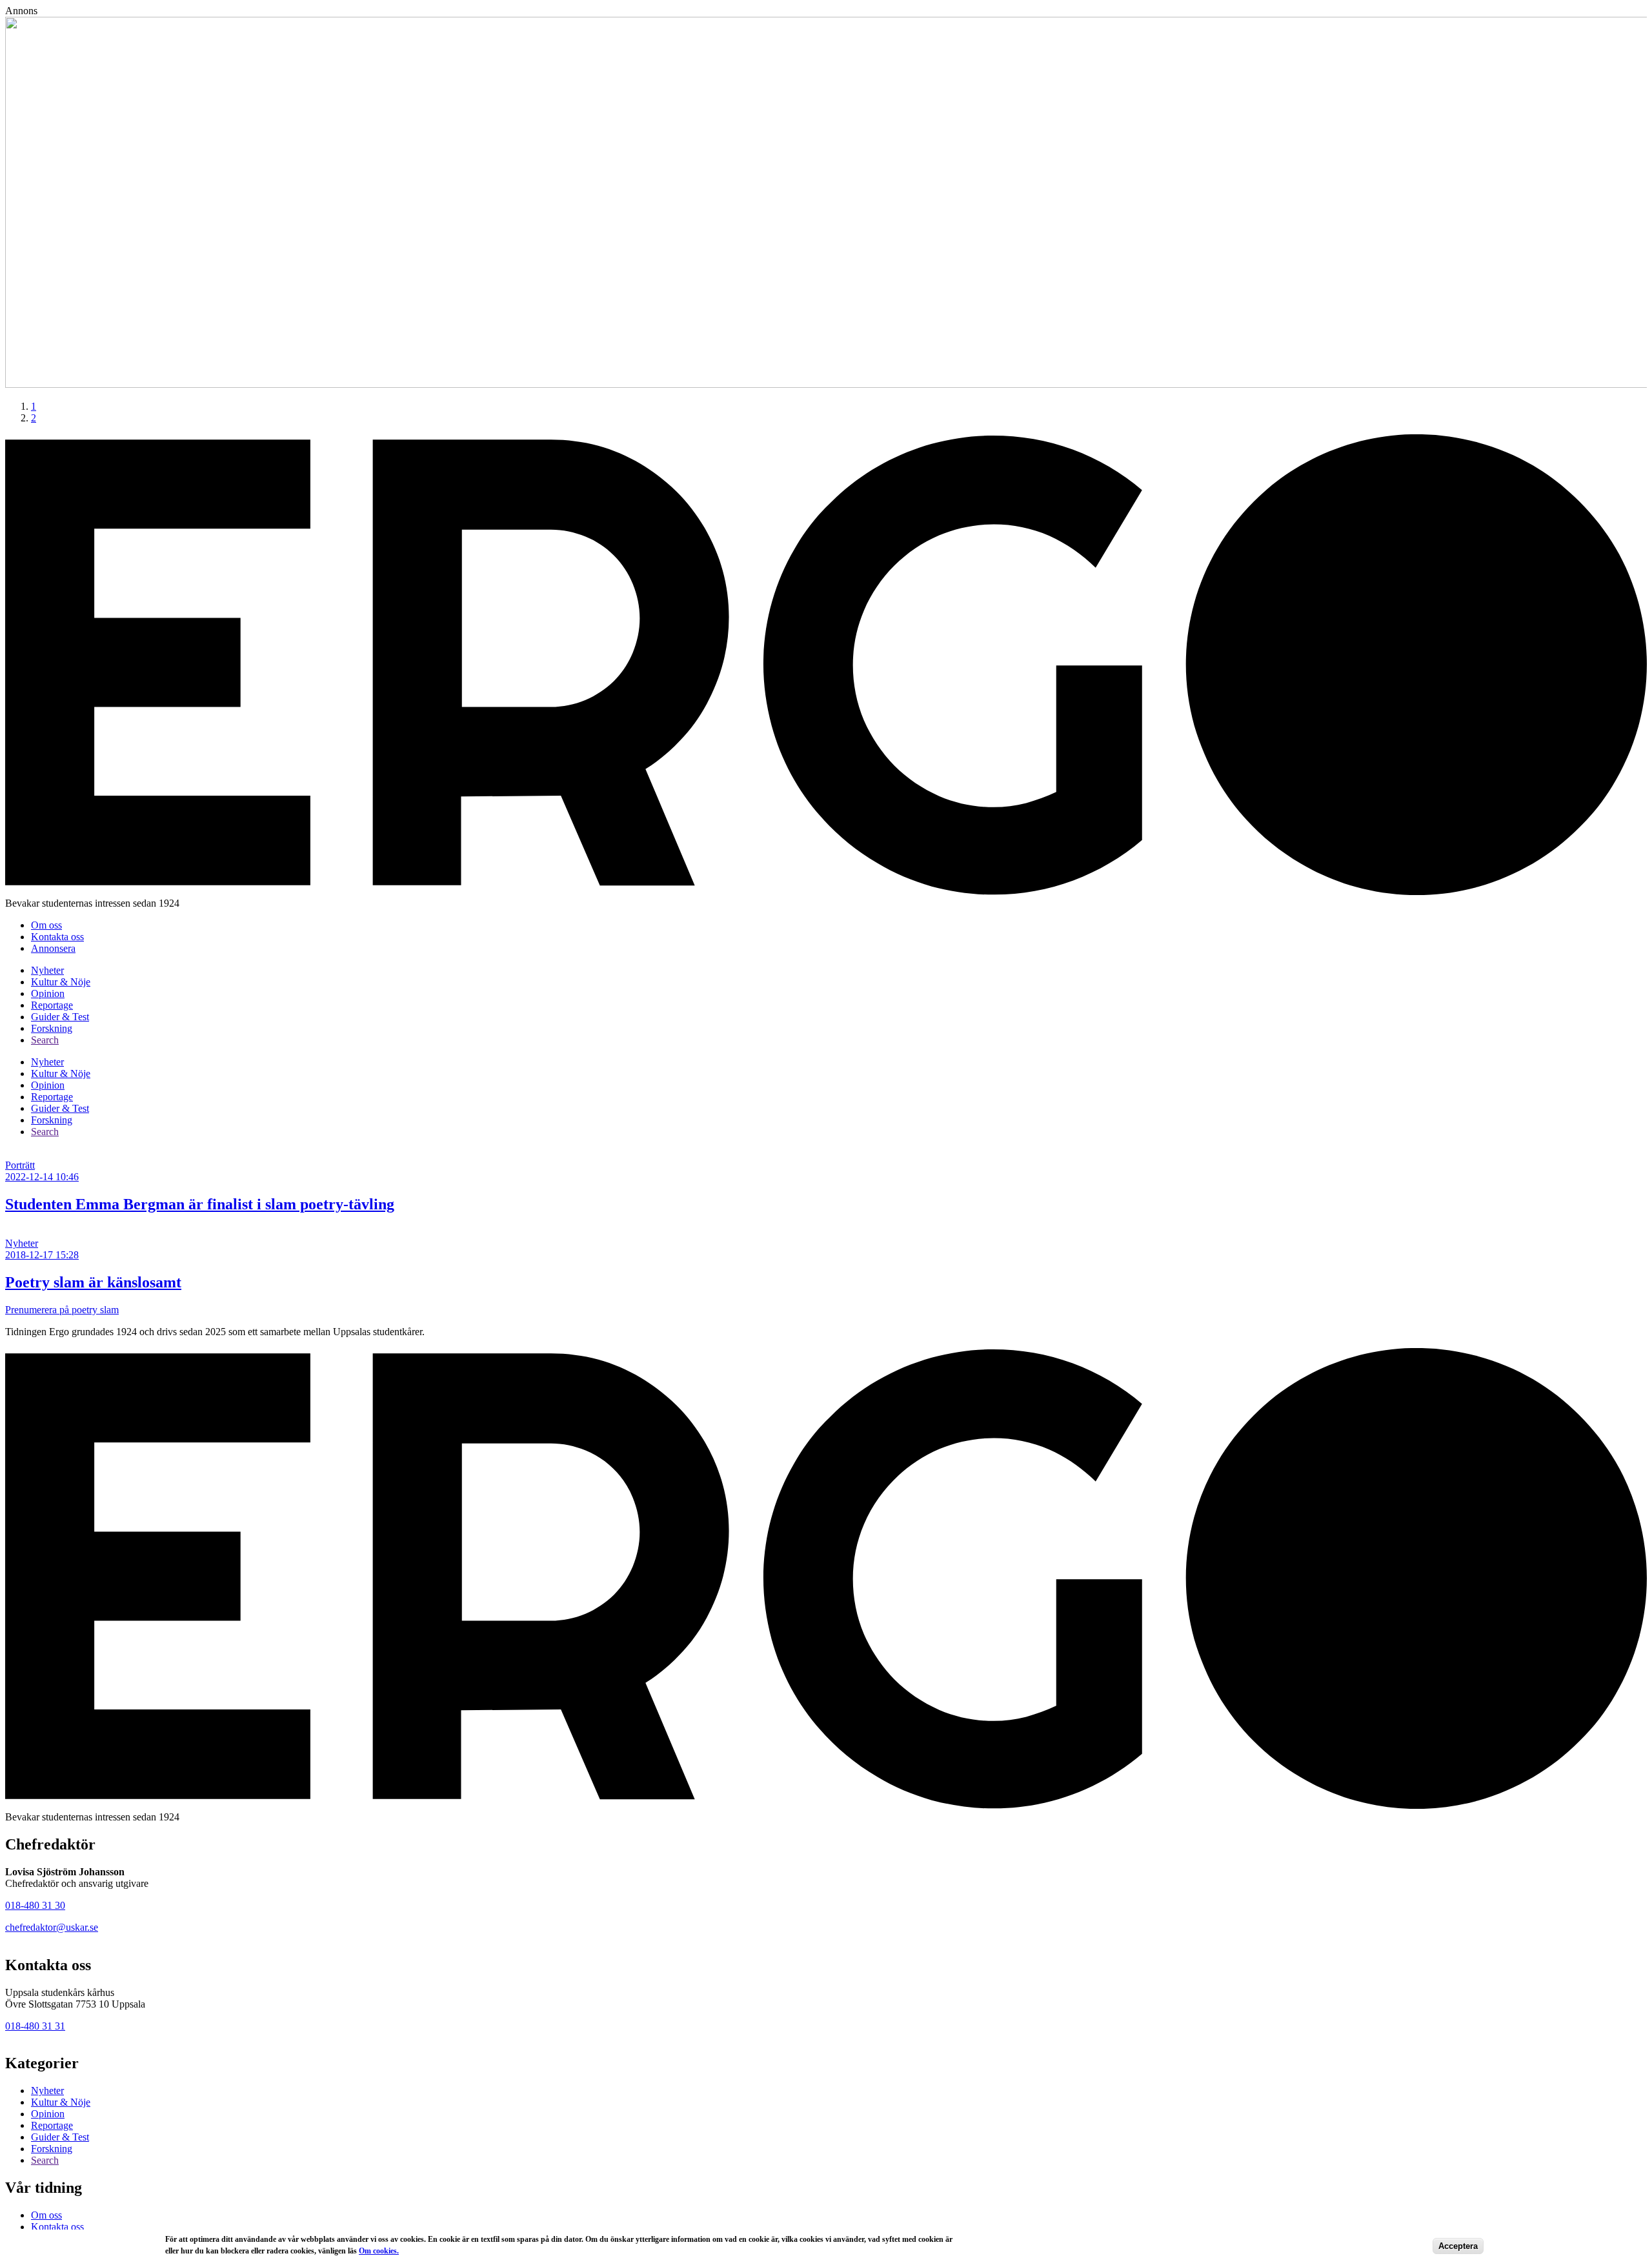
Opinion (48, 993)
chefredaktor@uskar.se (52, 1927)
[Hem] (826, 892)
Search (45, 1040)
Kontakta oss (57, 937)
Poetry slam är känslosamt (93, 1282)
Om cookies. (379, 2251)
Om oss (46, 925)
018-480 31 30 (35, 1905)
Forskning (52, 1028)
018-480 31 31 (35, 2026)
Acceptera (1458, 2246)
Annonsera (53, 948)
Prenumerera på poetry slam (62, 1310)
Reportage (52, 1005)
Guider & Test (60, 1017)
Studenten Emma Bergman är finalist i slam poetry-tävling (200, 1204)
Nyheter (47, 970)
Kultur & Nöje (61, 982)
